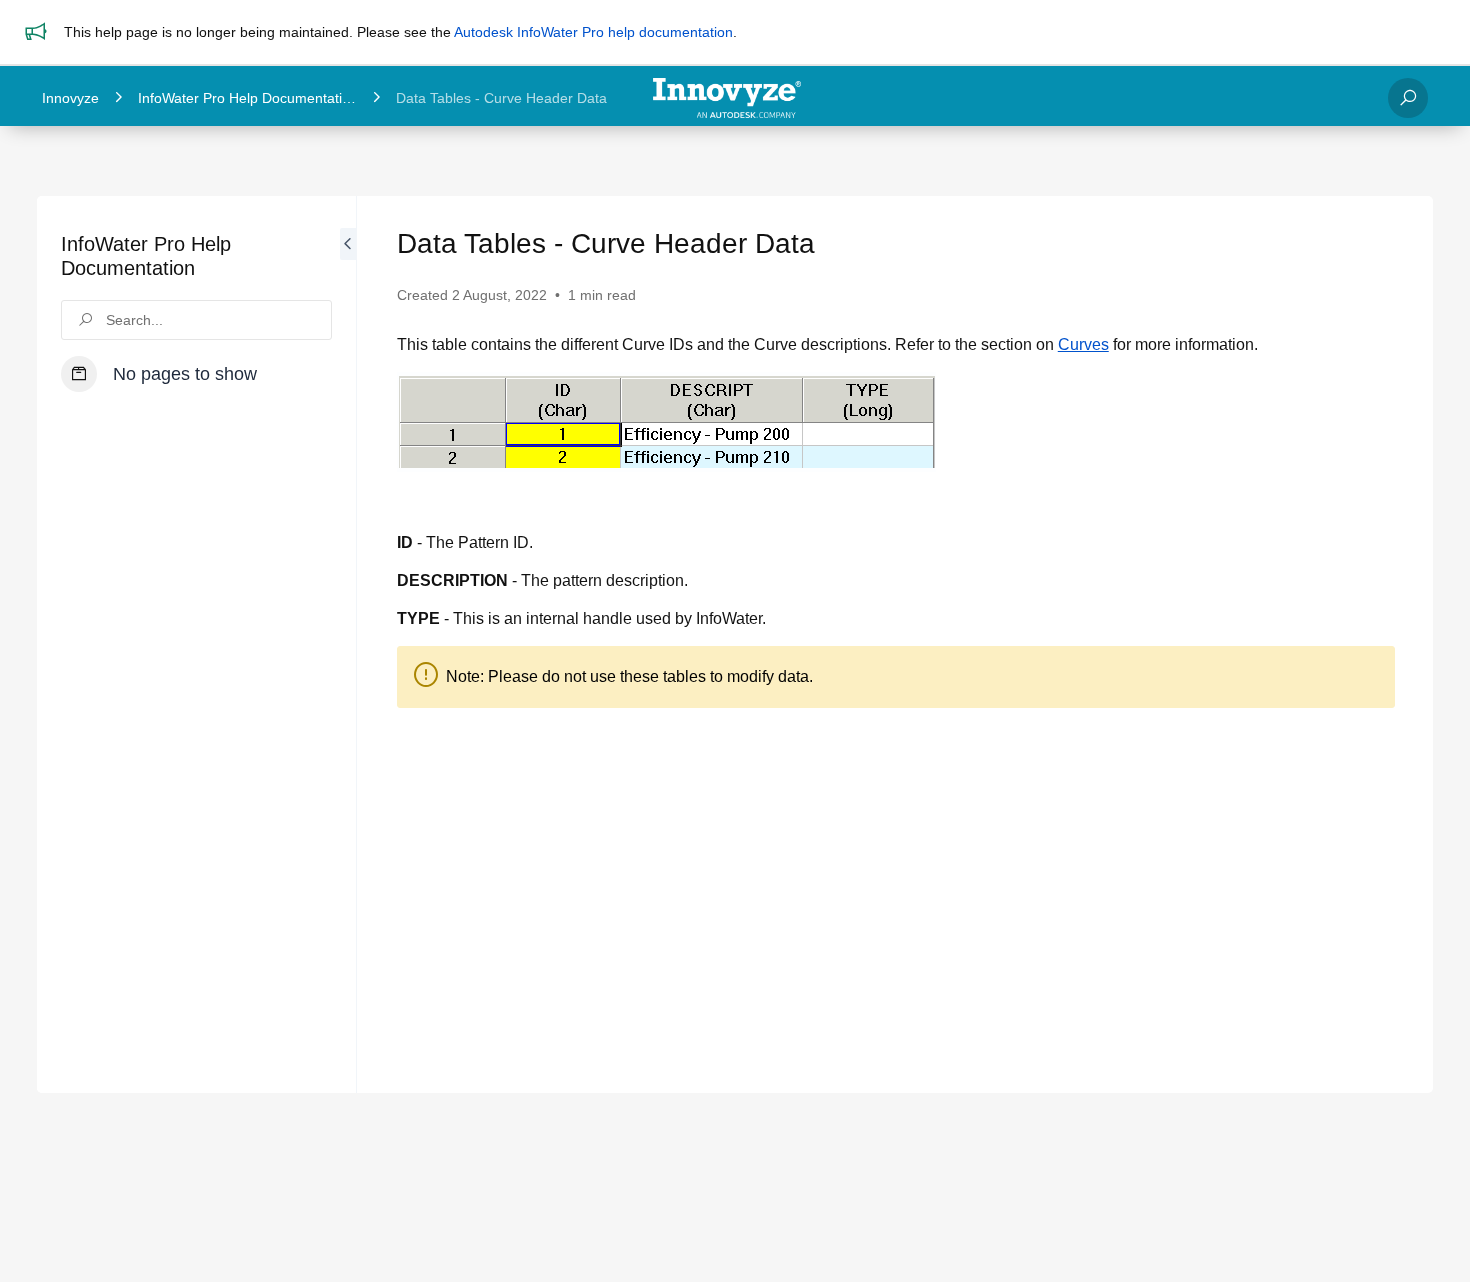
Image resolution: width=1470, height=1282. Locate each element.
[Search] (1408, 98)
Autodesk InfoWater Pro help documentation (593, 32)
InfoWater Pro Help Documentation (248, 98)
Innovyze (70, 98)
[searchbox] (196, 320)
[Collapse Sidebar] (348, 644)
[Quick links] (727, 98)
